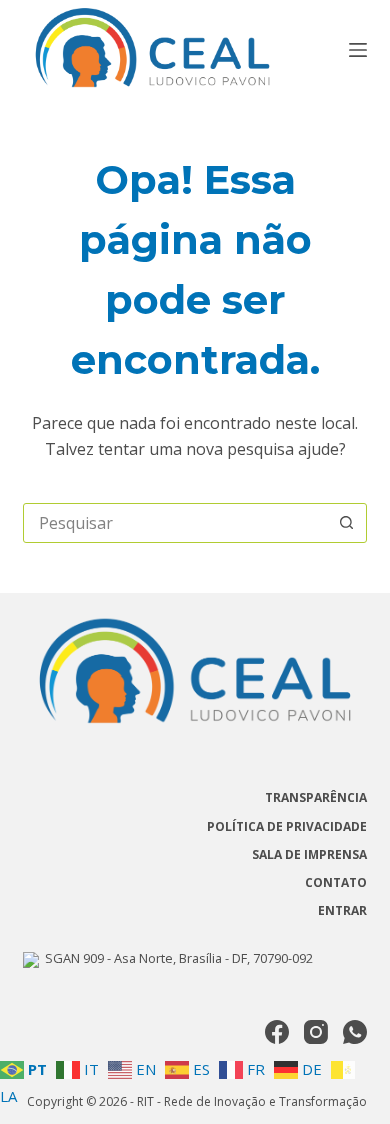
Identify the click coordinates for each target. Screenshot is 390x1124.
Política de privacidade (287, 827)
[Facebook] (277, 1032)
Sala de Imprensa (309, 855)
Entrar (342, 911)
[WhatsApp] (355, 1032)
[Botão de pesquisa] (347, 523)
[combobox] (175, 523)
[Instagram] (316, 1032)
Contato (336, 883)
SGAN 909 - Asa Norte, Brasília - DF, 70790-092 (176, 958)
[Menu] (358, 50)
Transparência (316, 798)
